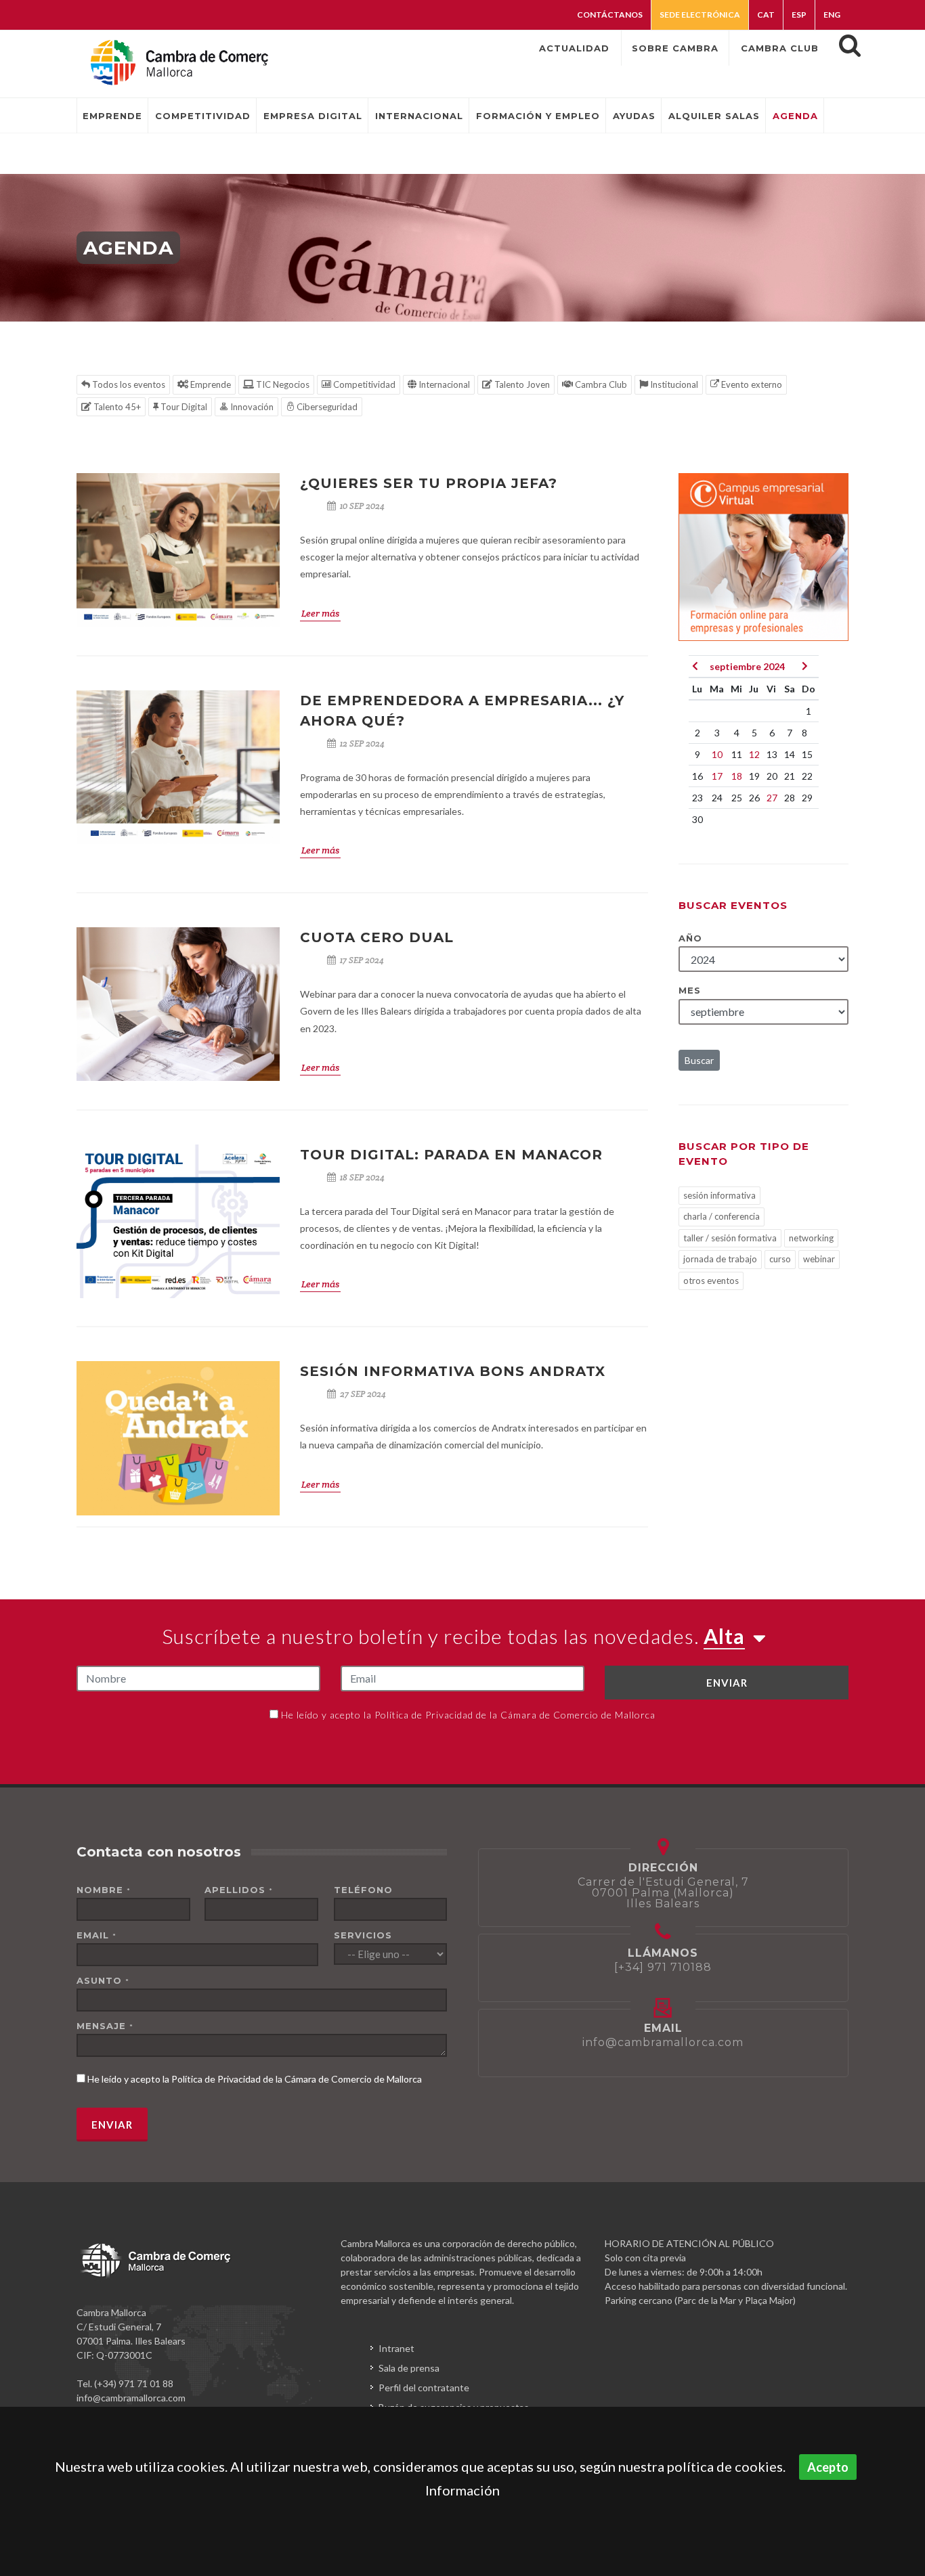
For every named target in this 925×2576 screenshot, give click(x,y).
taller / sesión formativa (730, 1238)
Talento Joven (521, 384)
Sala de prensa (409, 2368)
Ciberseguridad (326, 407)
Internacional (443, 384)
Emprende (210, 384)
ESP (799, 15)
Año (690, 938)
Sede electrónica (700, 15)
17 (717, 776)
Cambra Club (600, 384)
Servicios (363, 1935)
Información (462, 2490)
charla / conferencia (722, 1216)
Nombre (104, 1890)
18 (737, 776)
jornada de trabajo (720, 1259)
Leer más (320, 613)
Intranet (396, 2348)
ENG (832, 15)
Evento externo (751, 384)
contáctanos (610, 15)
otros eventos (711, 1281)
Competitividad (363, 384)
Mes (690, 990)
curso (780, 1259)
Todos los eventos (128, 384)
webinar (819, 1259)
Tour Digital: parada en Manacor (451, 1155)
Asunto (103, 1980)
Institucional (673, 384)
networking (811, 1238)
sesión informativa (719, 1195)
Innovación (251, 407)
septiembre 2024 (747, 666)
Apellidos (239, 1890)
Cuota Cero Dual (377, 937)
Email (96, 1935)
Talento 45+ (116, 407)
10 (717, 754)
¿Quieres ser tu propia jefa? (429, 483)
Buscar (699, 1060)
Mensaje (105, 2026)
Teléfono (363, 1890)
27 (772, 798)
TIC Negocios (282, 384)
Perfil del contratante (424, 2388)
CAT (766, 15)
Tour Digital (183, 407)
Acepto (828, 2467)
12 (754, 754)
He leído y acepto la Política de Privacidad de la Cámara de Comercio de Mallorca (468, 1715)
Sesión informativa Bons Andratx (453, 1371)
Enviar (727, 1683)
